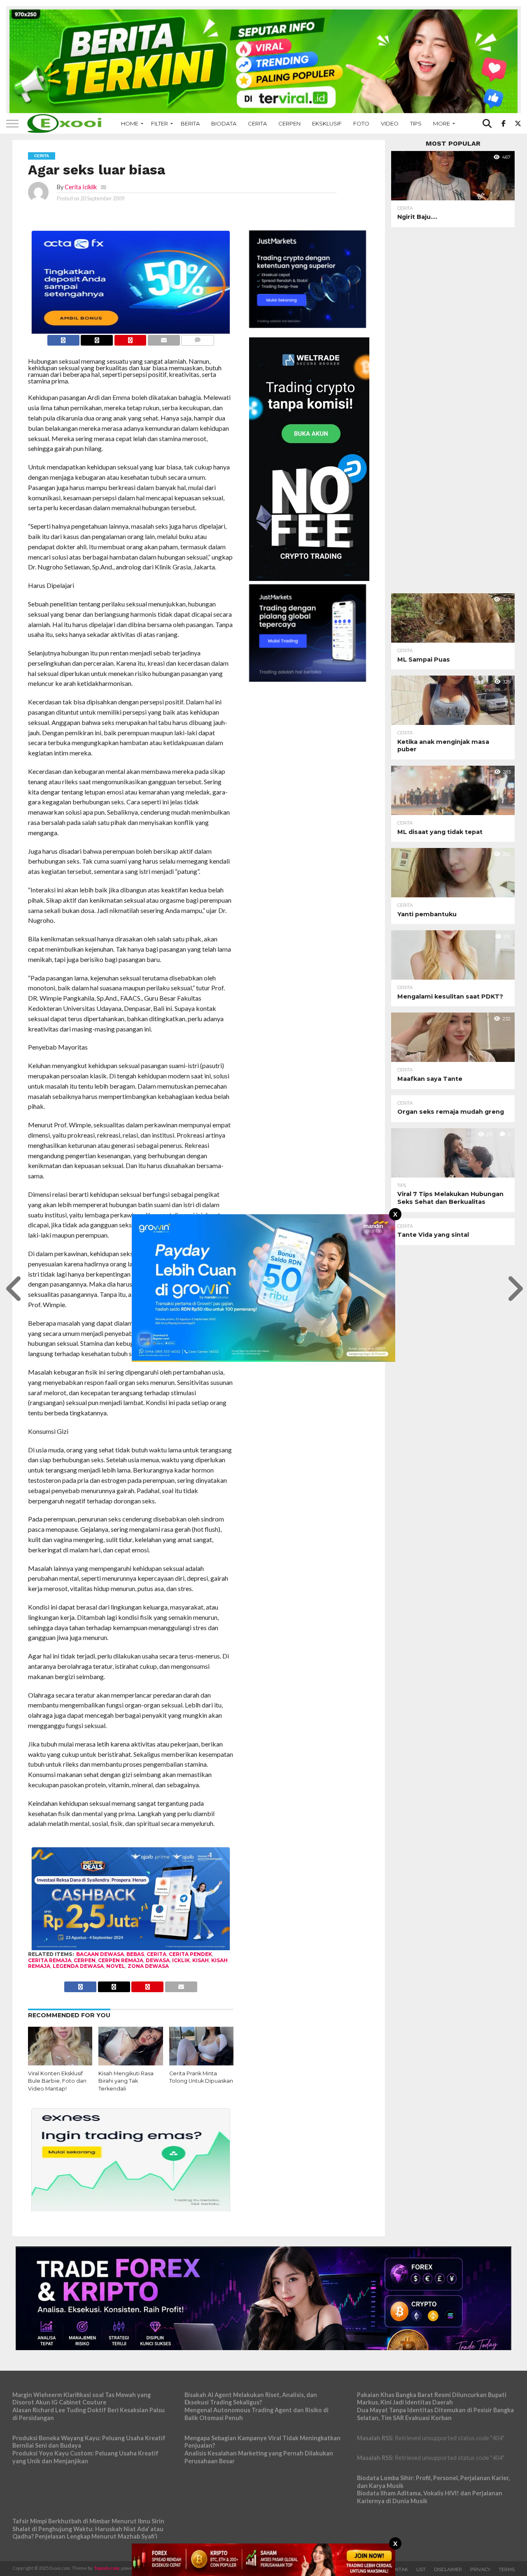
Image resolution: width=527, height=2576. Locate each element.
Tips (416, 123)
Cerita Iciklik (81, 187)
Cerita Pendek (190, 1954)
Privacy (480, 2569)
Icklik (181, 1960)
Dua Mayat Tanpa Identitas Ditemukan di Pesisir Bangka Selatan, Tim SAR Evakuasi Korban (435, 2414)
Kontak (398, 2569)
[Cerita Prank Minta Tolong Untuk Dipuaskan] (202, 2063)
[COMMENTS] (198, 338)
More (442, 123)
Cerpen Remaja (121, 1960)
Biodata (224, 123)
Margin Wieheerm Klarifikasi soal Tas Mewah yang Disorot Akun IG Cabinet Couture (82, 2399)
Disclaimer (448, 2569)
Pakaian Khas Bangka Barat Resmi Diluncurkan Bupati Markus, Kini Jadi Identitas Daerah (432, 2399)
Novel (116, 1966)
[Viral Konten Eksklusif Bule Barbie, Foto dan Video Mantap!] (60, 2063)
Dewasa (158, 1960)
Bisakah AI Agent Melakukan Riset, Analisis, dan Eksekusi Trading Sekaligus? (251, 2399)
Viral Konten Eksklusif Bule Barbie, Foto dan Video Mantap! (57, 2081)
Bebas (135, 1954)
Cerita (257, 123)
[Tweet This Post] (97, 338)
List (421, 2569)
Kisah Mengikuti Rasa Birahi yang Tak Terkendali (126, 2081)
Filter (160, 123)
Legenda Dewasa (78, 1966)
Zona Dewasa (148, 1966)
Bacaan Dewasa (100, 1954)
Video (390, 123)
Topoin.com (106, 2568)
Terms (507, 2569)
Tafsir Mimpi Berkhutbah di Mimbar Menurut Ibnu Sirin (88, 2521)
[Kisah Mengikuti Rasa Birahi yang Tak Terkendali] (131, 2063)
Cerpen (289, 123)
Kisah (201, 1960)
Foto (361, 123)
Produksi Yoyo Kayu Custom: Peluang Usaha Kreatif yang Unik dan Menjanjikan (85, 2457)
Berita (190, 123)
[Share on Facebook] (63, 338)
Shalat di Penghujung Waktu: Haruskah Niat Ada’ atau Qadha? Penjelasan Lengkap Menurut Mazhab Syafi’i (88, 2533)
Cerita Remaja (50, 1960)
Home (130, 123)
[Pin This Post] (130, 338)
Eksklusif (327, 123)
